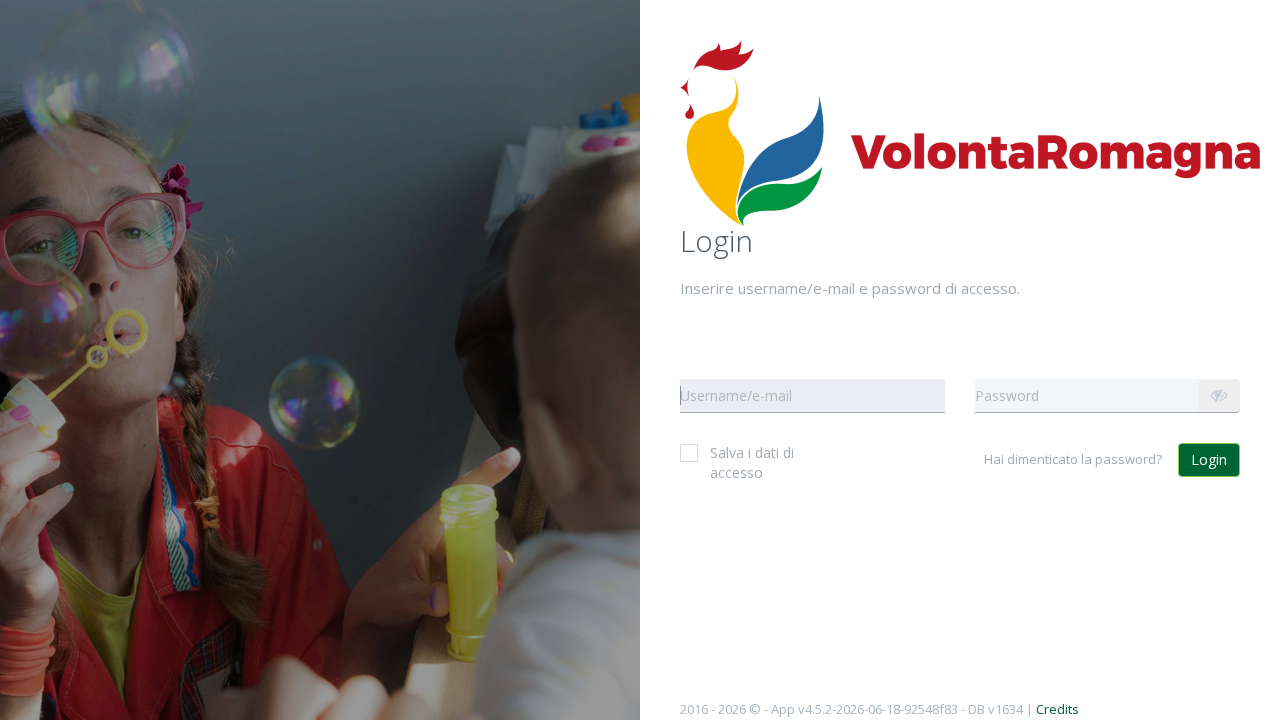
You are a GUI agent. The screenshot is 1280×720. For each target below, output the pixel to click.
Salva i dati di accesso (752, 462)
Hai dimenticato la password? (1073, 459)
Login (1209, 459)
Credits (1057, 709)
